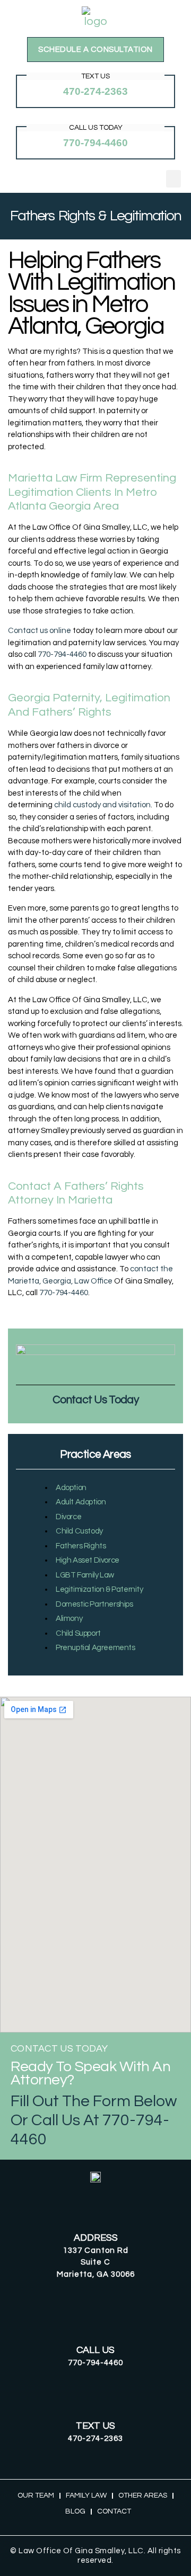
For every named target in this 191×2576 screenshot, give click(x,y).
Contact (114, 2511)
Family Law (86, 2495)
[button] (173, 179)
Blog (75, 2511)
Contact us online (40, 631)
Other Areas (143, 2495)
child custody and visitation (102, 805)
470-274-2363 (95, 91)
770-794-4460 (95, 143)
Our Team (36, 2495)
